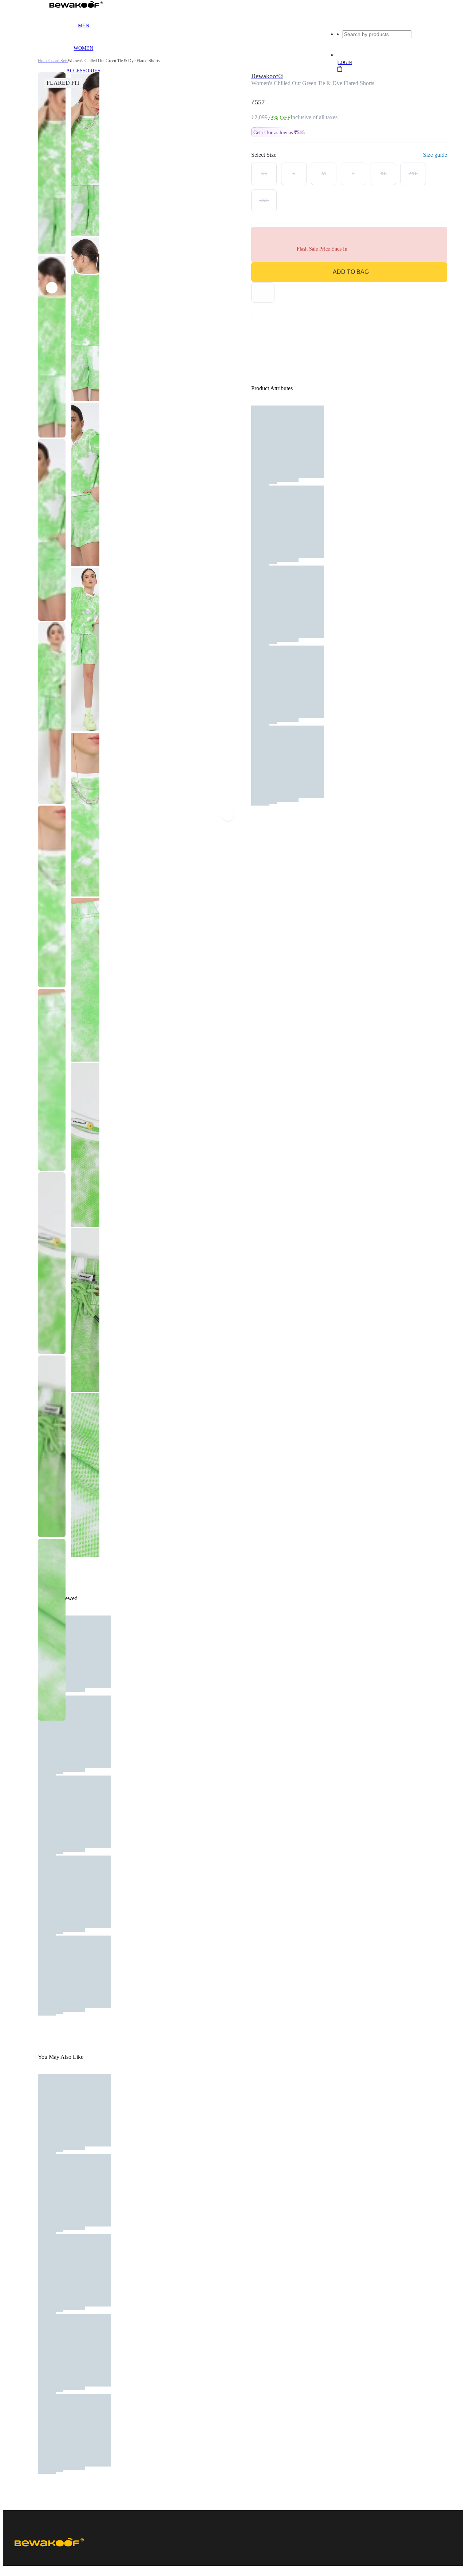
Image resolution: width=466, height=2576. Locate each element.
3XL (264, 201)
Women (83, 48)
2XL (413, 174)
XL (384, 174)
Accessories (83, 71)
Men (84, 26)
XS (264, 174)
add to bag (351, 272)
